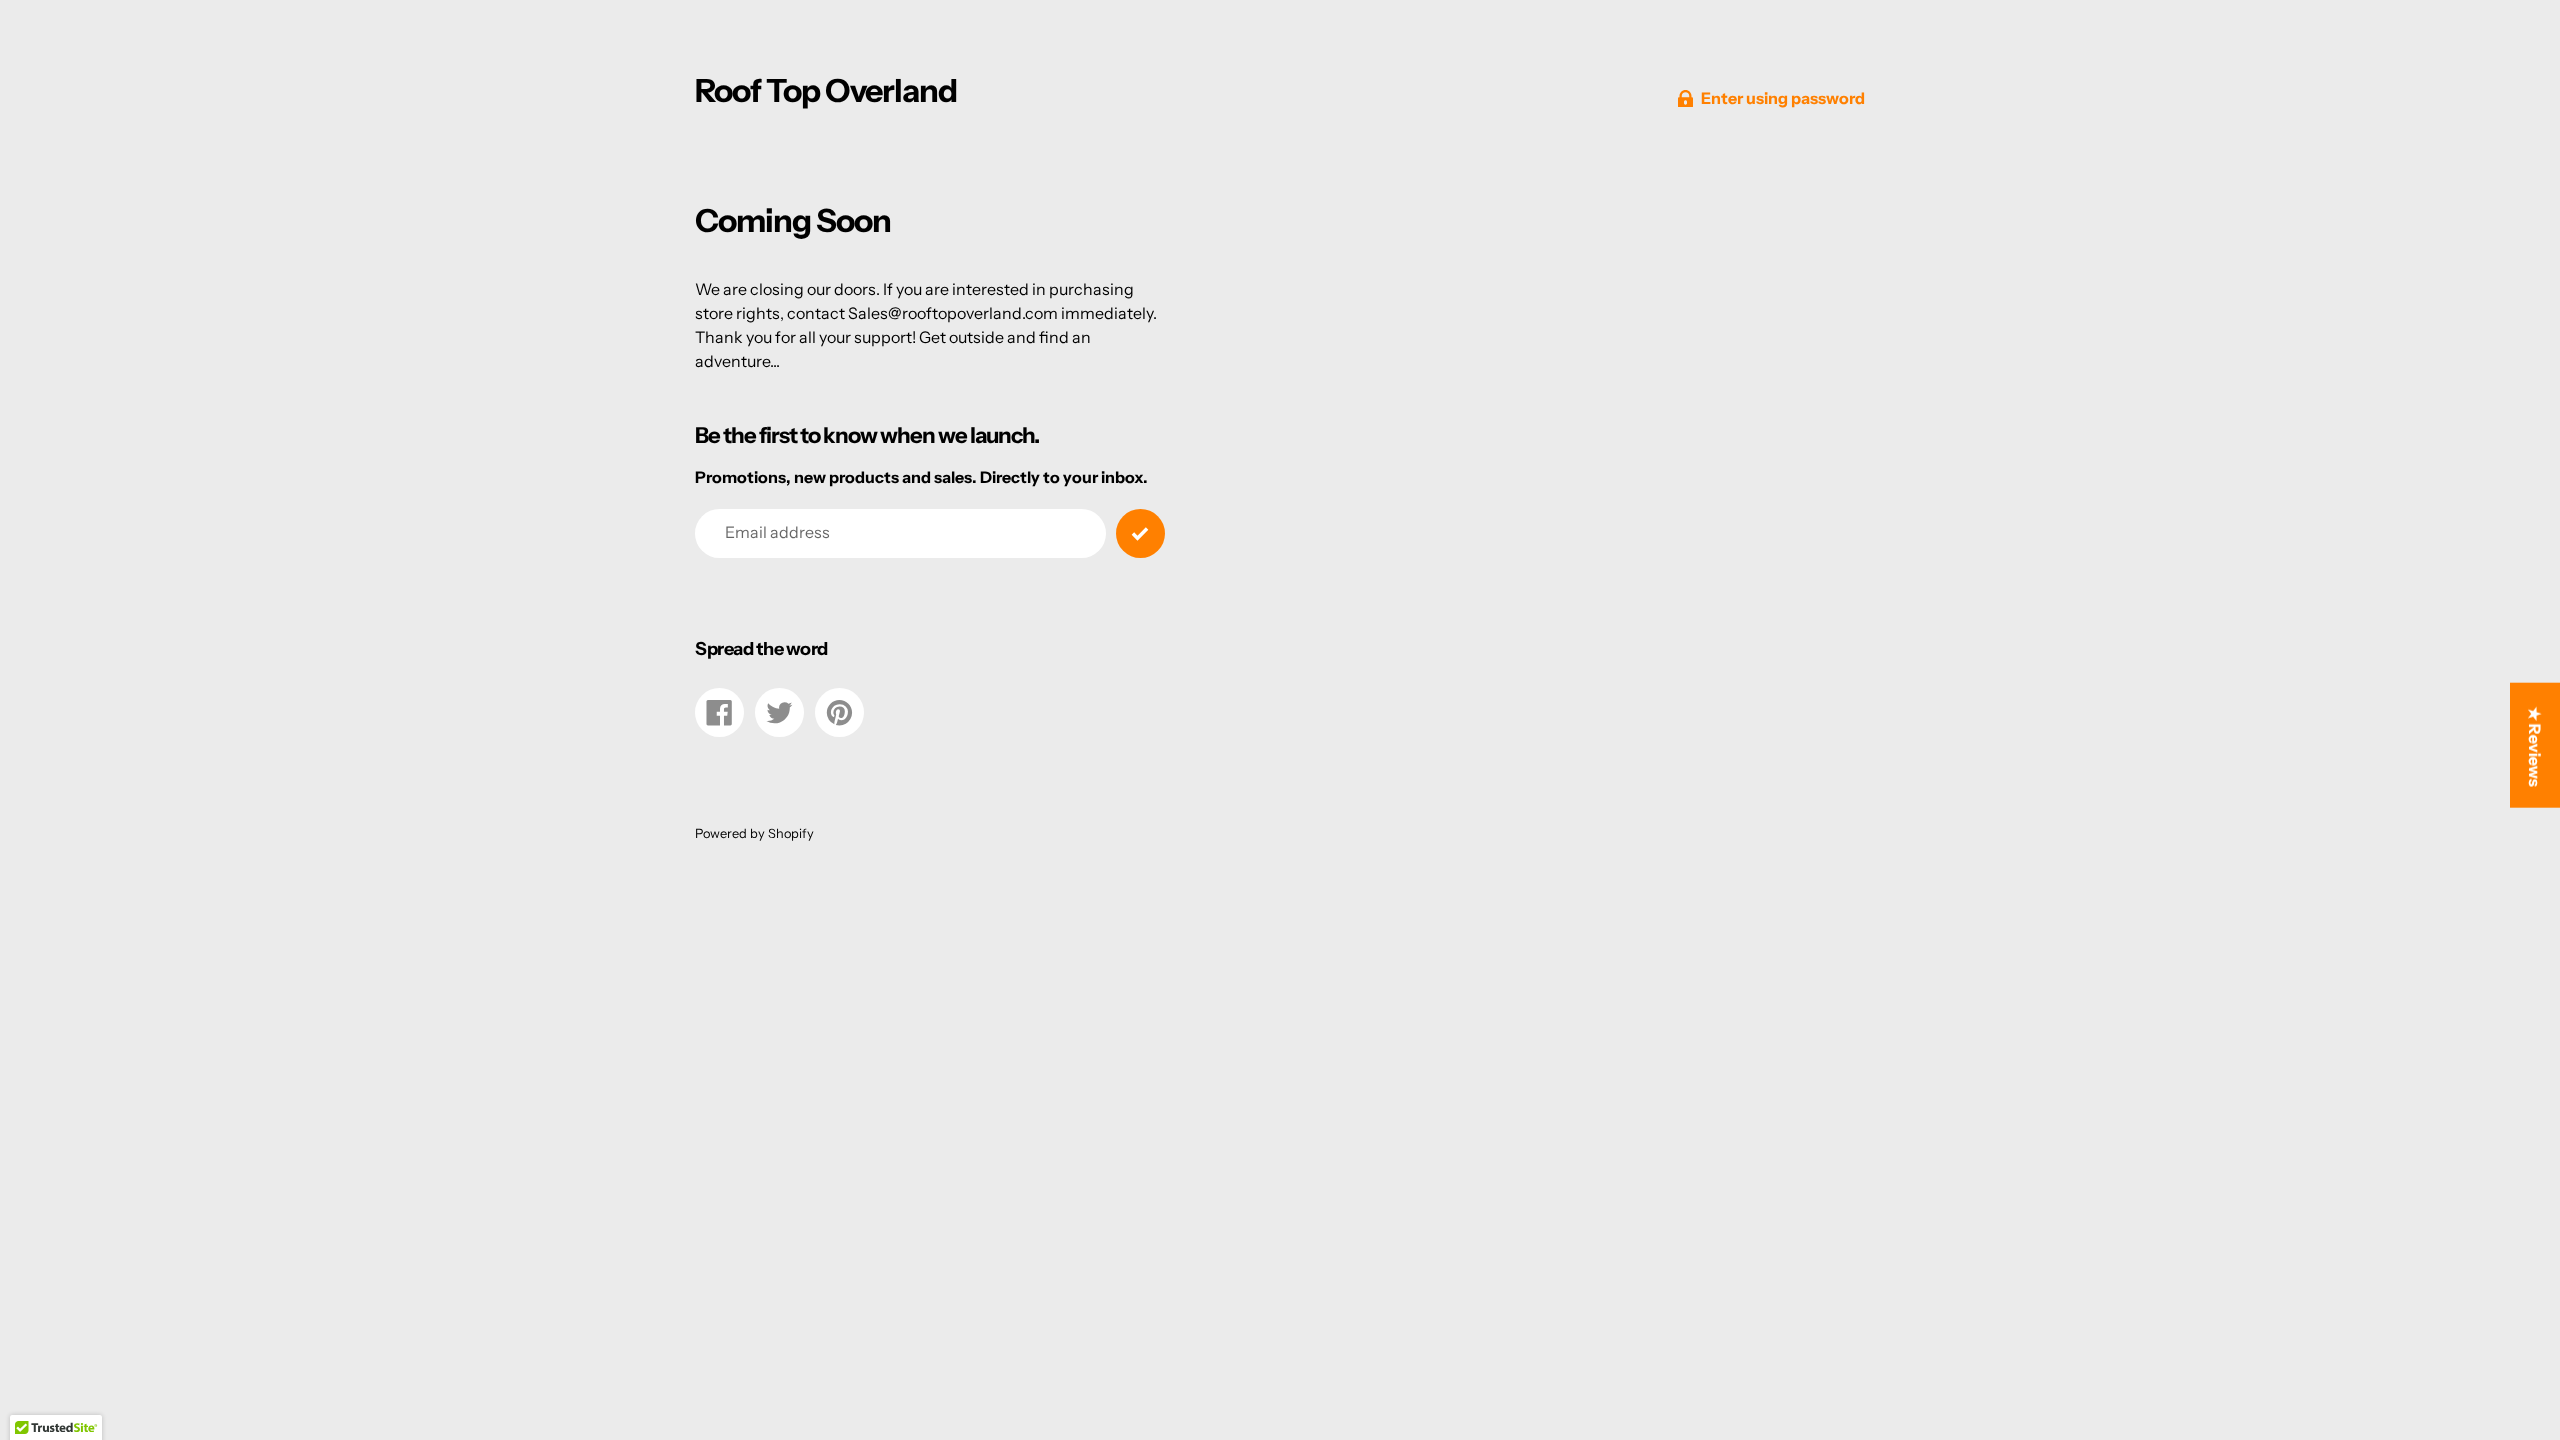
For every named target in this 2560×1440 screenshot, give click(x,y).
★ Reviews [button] (2535, 747)
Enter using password (1783, 98)
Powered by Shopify (754, 833)
